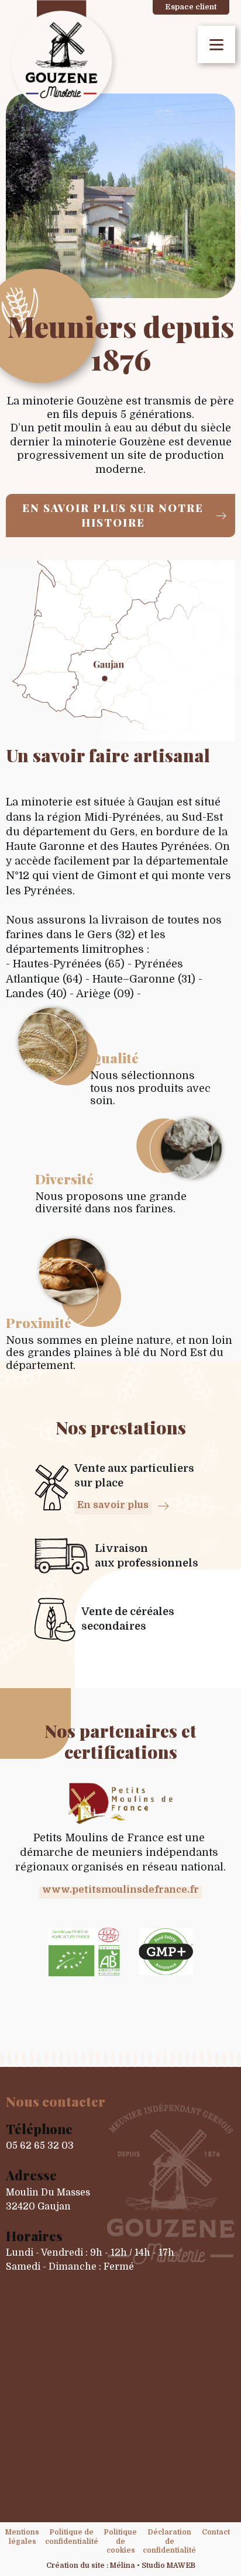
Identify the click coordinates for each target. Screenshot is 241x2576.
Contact (216, 2532)
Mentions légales (22, 2537)
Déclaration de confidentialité (169, 2541)
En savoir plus (113, 1505)
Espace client (191, 7)
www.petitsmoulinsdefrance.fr (120, 1890)
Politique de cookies (120, 2541)
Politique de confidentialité (72, 2537)
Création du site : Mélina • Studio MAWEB (121, 2565)
